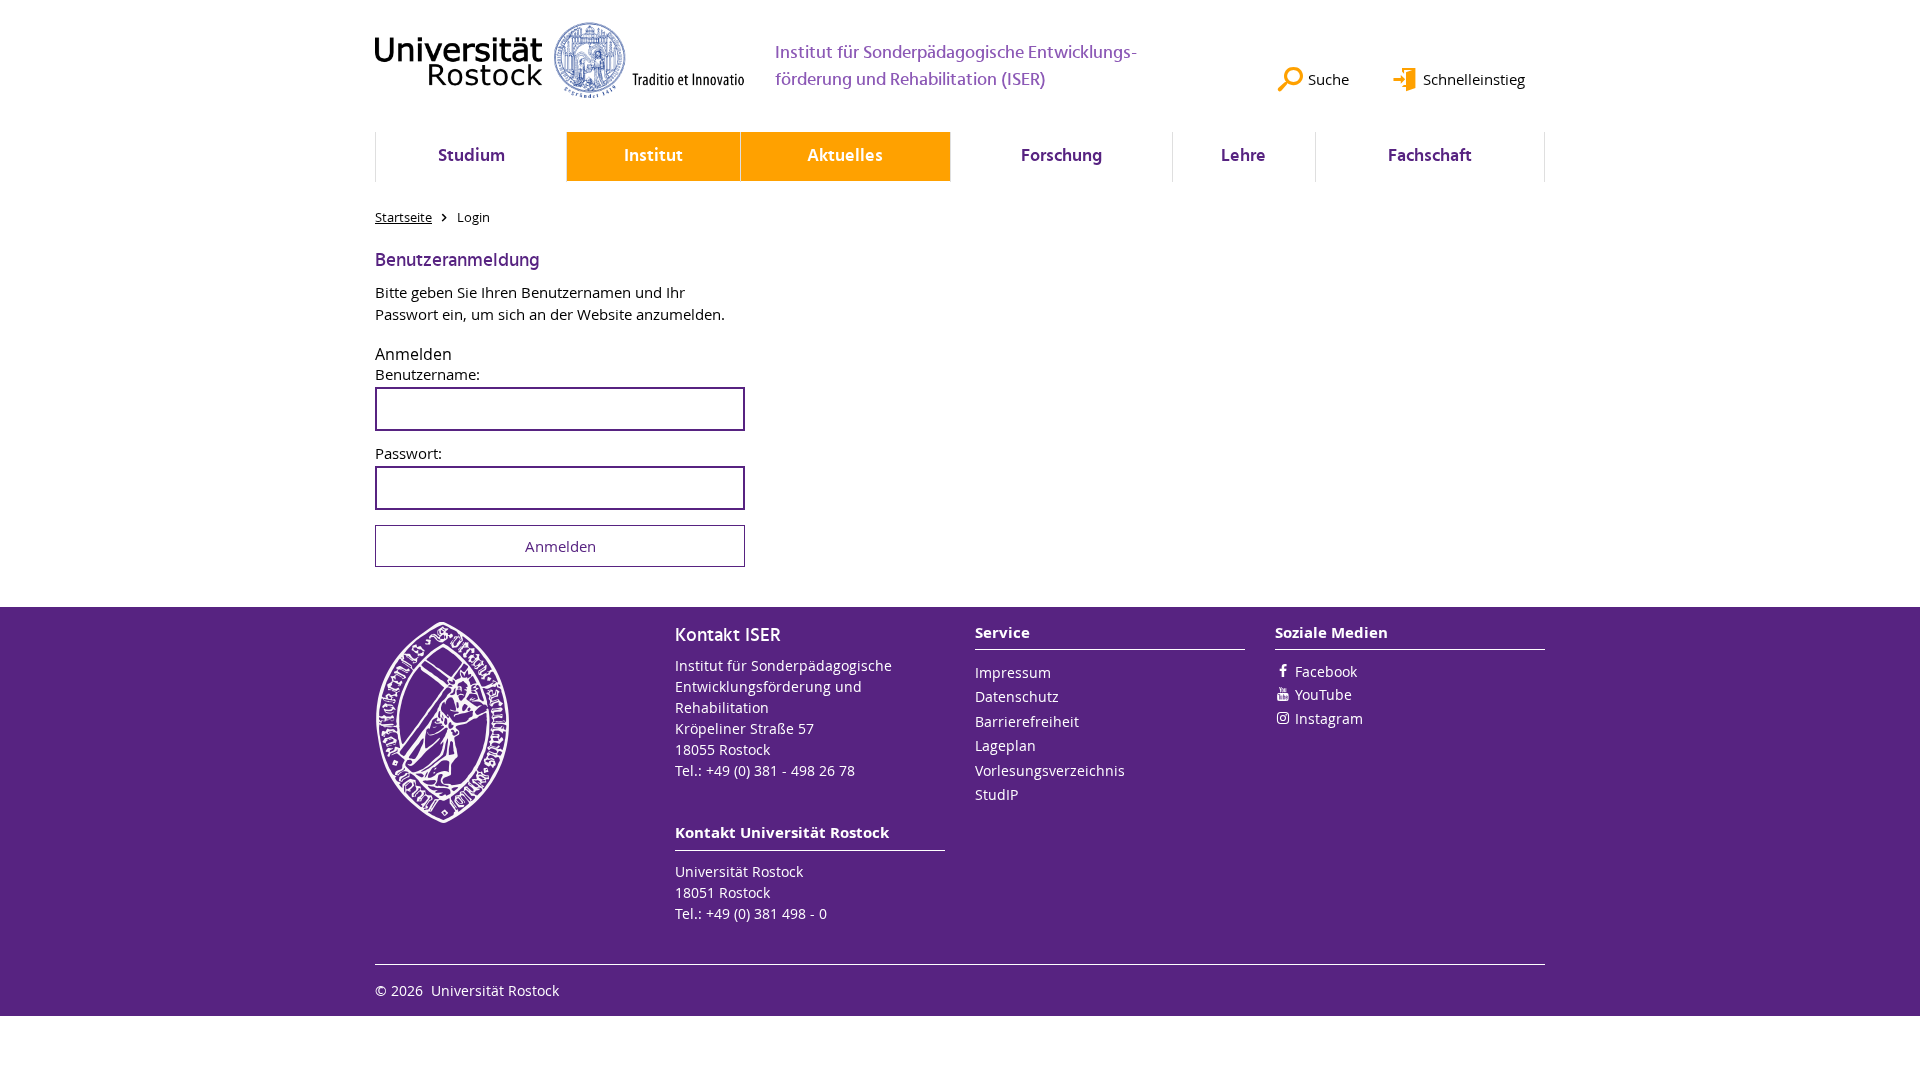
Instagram (1329, 718)
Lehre (1243, 156)
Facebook (1326, 671)
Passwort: (408, 453)
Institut (653, 156)
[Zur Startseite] (560, 60)
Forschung (1061, 156)
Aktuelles (845, 156)
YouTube (1323, 694)
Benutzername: (427, 374)
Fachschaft (1430, 156)
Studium (471, 156)
